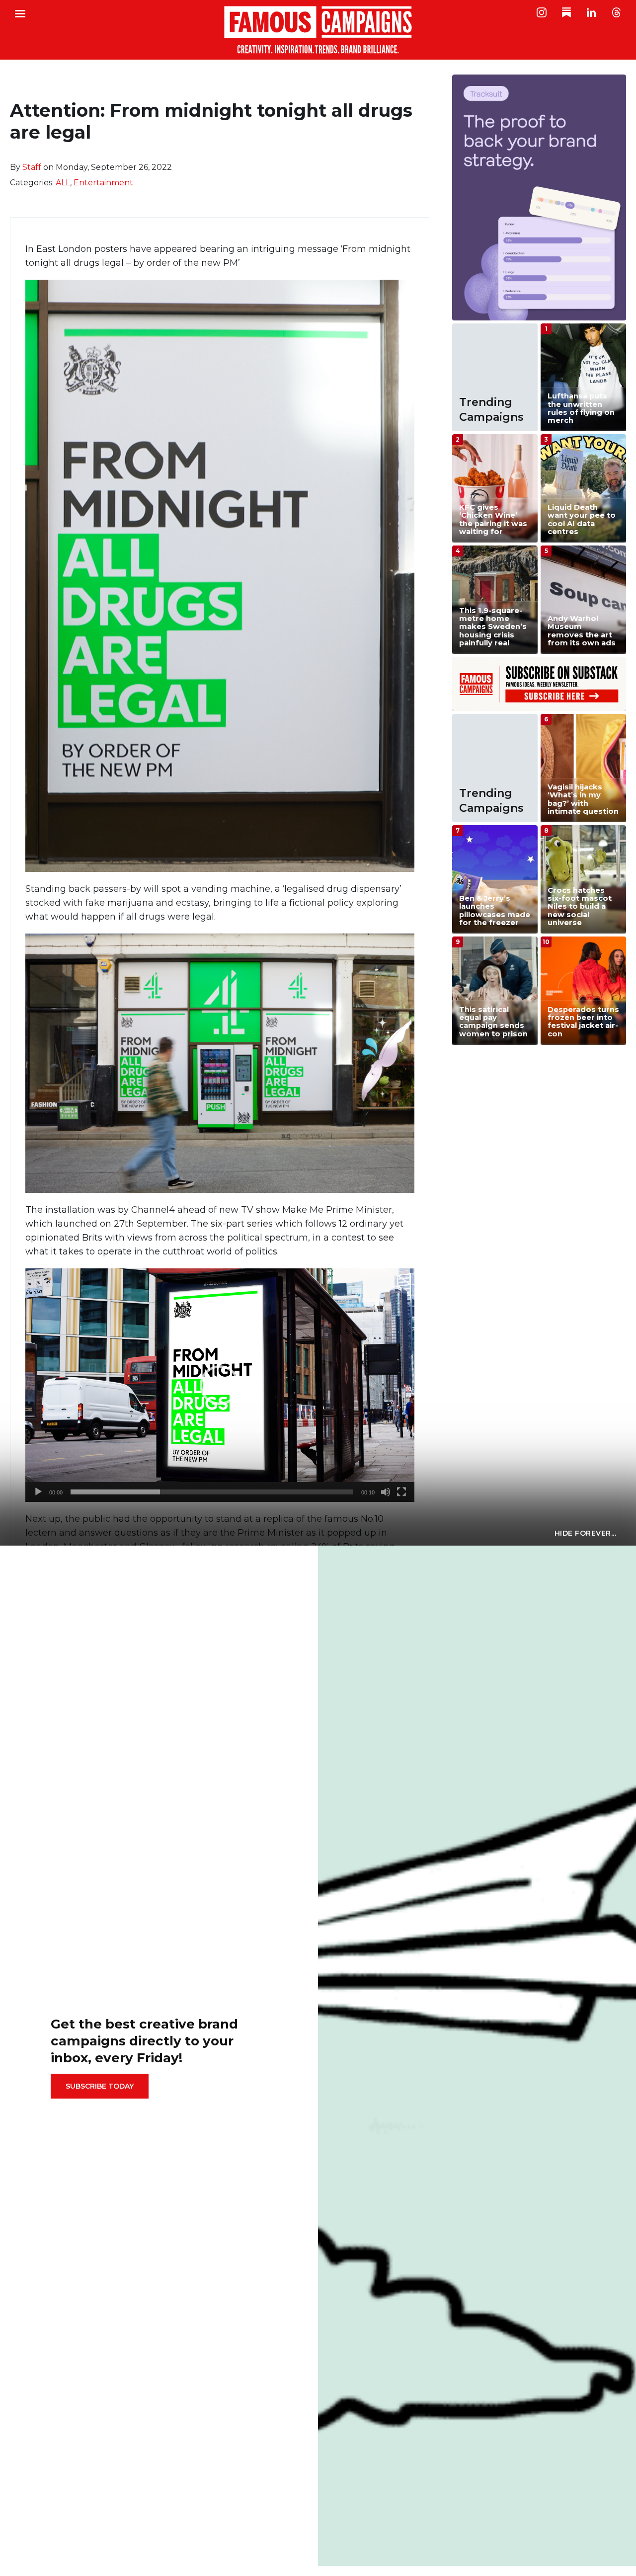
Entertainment (103, 183)
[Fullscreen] (401, 1492)
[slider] (212, 1492)
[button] (220, 1385)
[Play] (38, 1492)
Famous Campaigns (318, 30)
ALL (63, 183)
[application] (220, 1385)
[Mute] (386, 1492)
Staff (32, 167)
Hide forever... (586, 1533)
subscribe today (100, 2086)
